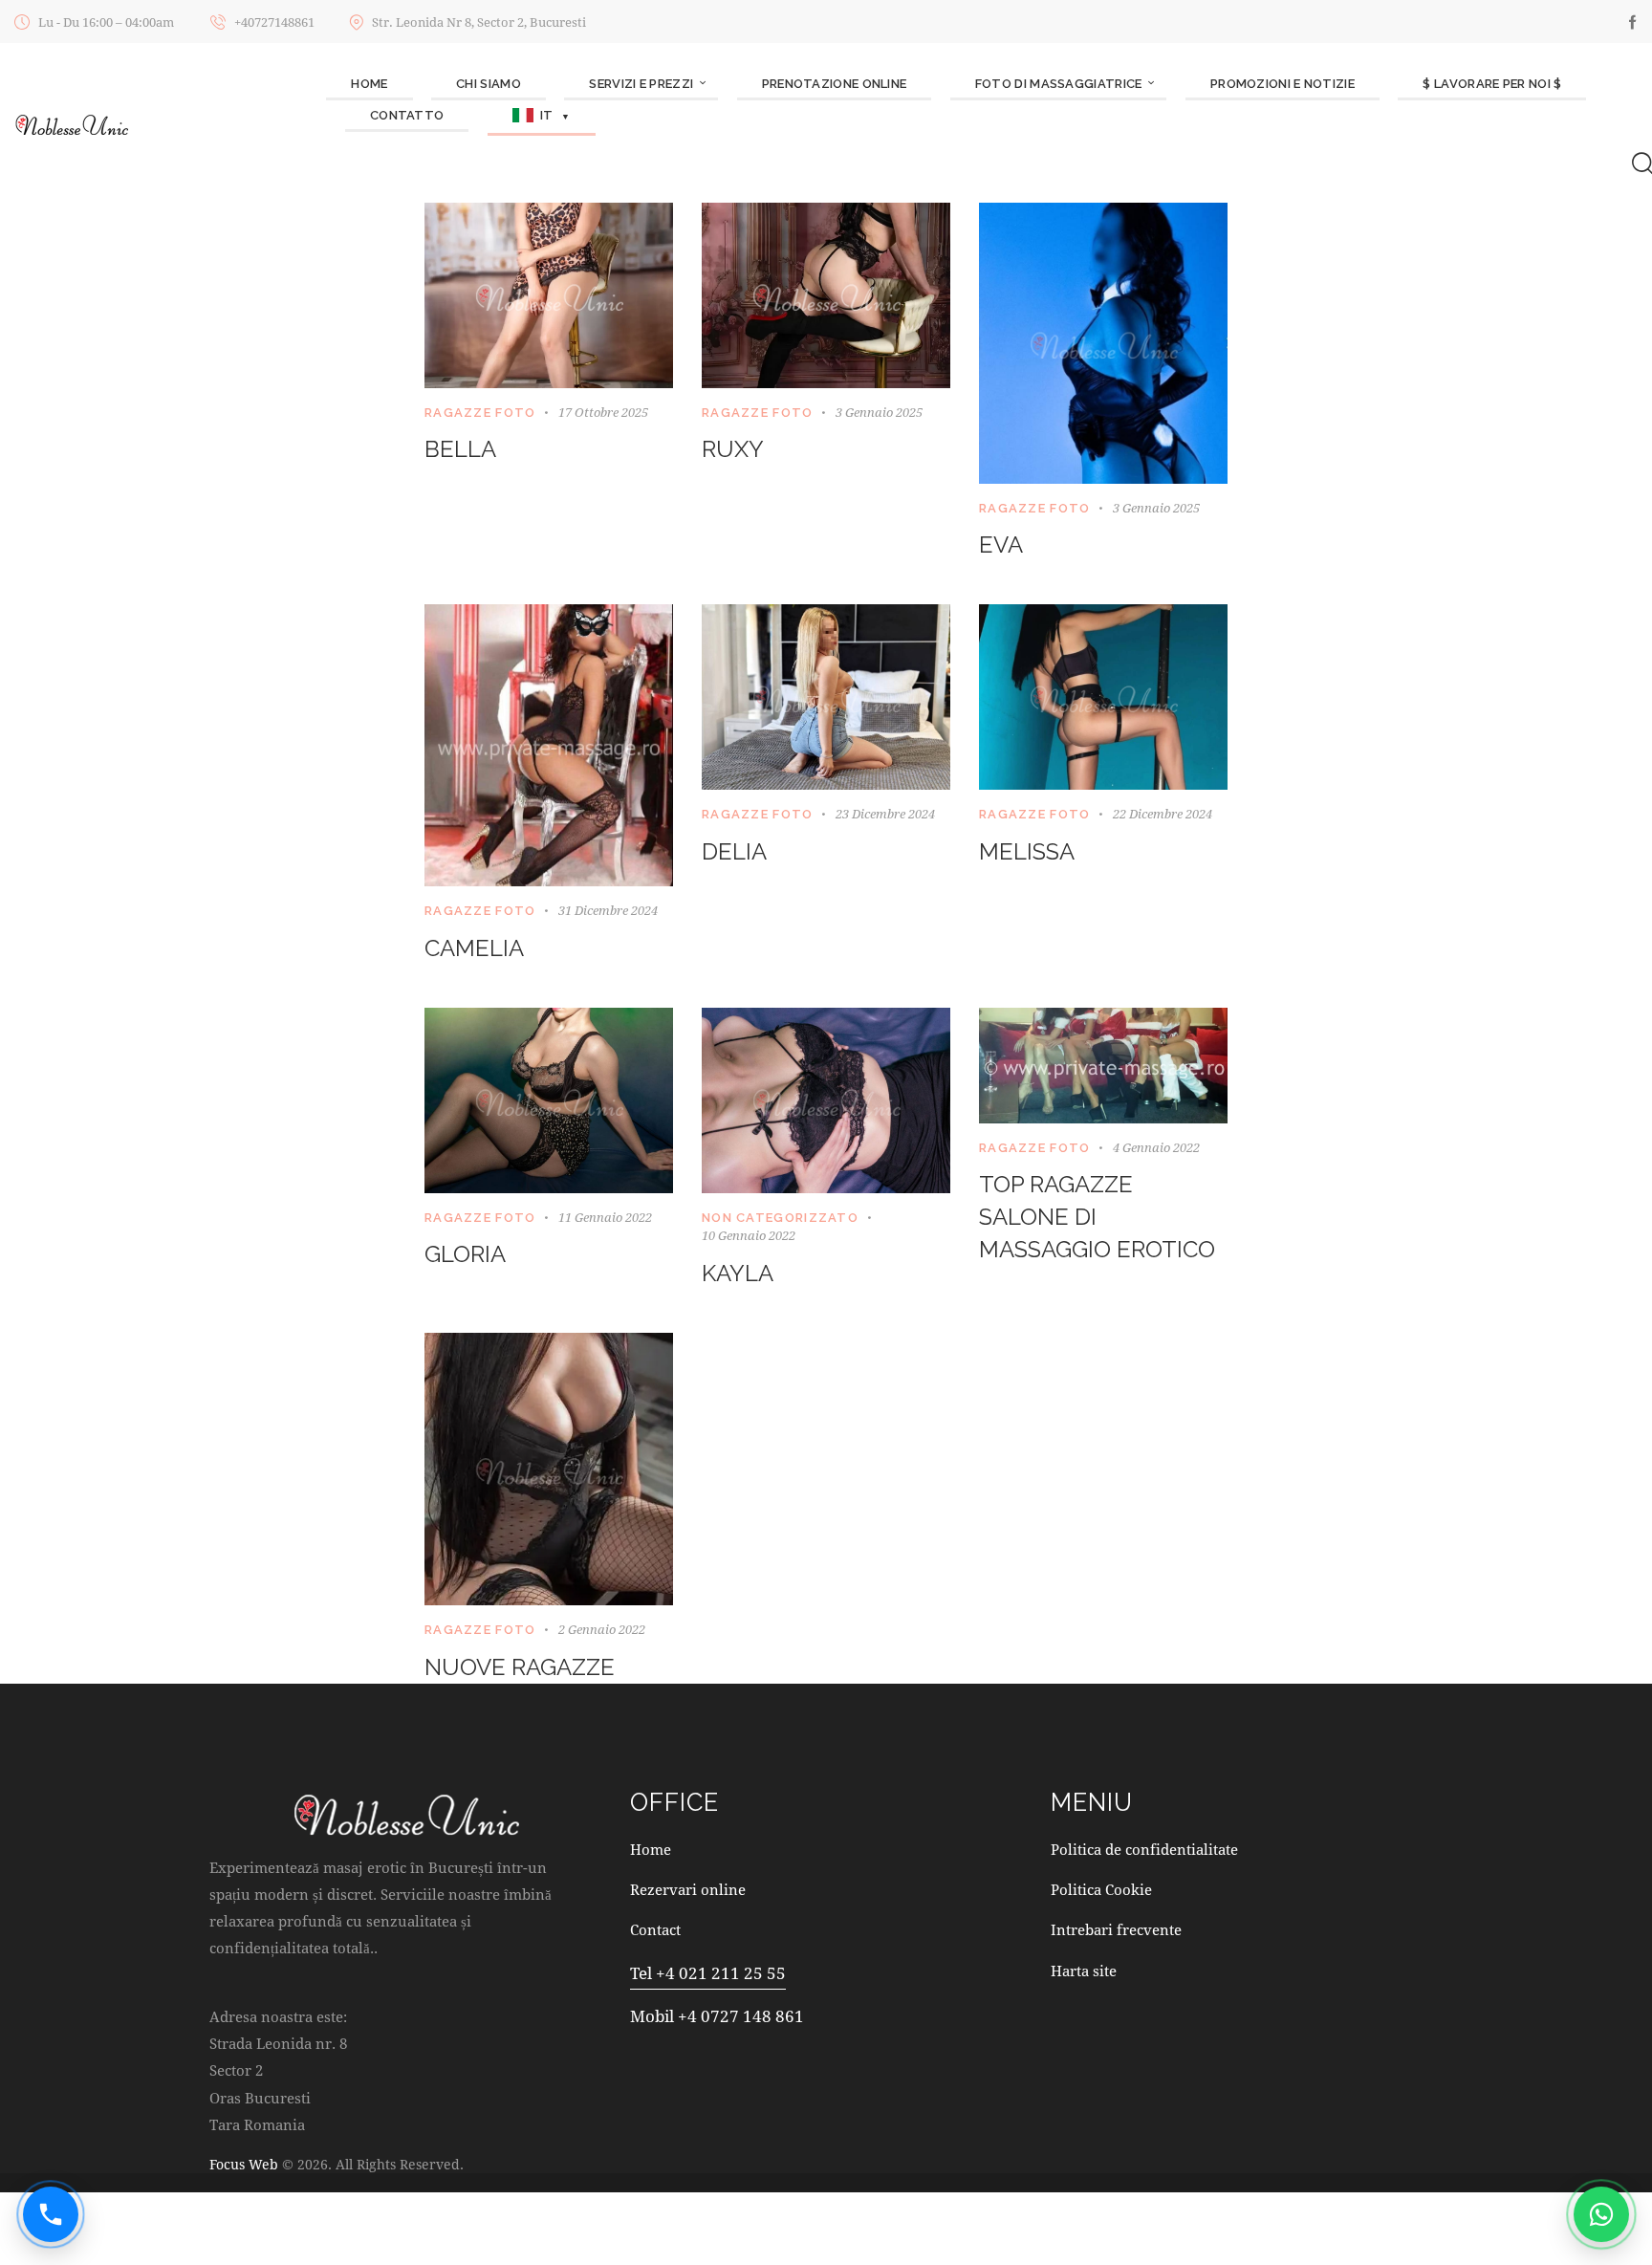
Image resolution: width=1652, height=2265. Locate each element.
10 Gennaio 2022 (749, 1235)
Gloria (465, 1254)
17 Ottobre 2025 (603, 412)
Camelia (474, 948)
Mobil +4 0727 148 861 (717, 2016)
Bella (460, 449)
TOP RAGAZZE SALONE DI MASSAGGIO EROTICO (1097, 1217)
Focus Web (244, 2164)
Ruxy (733, 449)
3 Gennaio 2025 (879, 412)
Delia (734, 851)
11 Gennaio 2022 (605, 1217)
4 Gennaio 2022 (1156, 1147)
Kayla (738, 1273)
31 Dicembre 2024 (608, 910)
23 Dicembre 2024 (885, 814)
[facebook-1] (1633, 22)
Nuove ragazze (520, 1667)
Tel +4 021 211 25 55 (708, 1973)
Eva (1001, 544)
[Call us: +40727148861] (51, 2214)
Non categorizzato (780, 1218)
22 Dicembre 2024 (1163, 814)
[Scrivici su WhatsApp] (1601, 2214)
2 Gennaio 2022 (602, 1629)
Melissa (1027, 851)
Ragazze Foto (480, 413)
